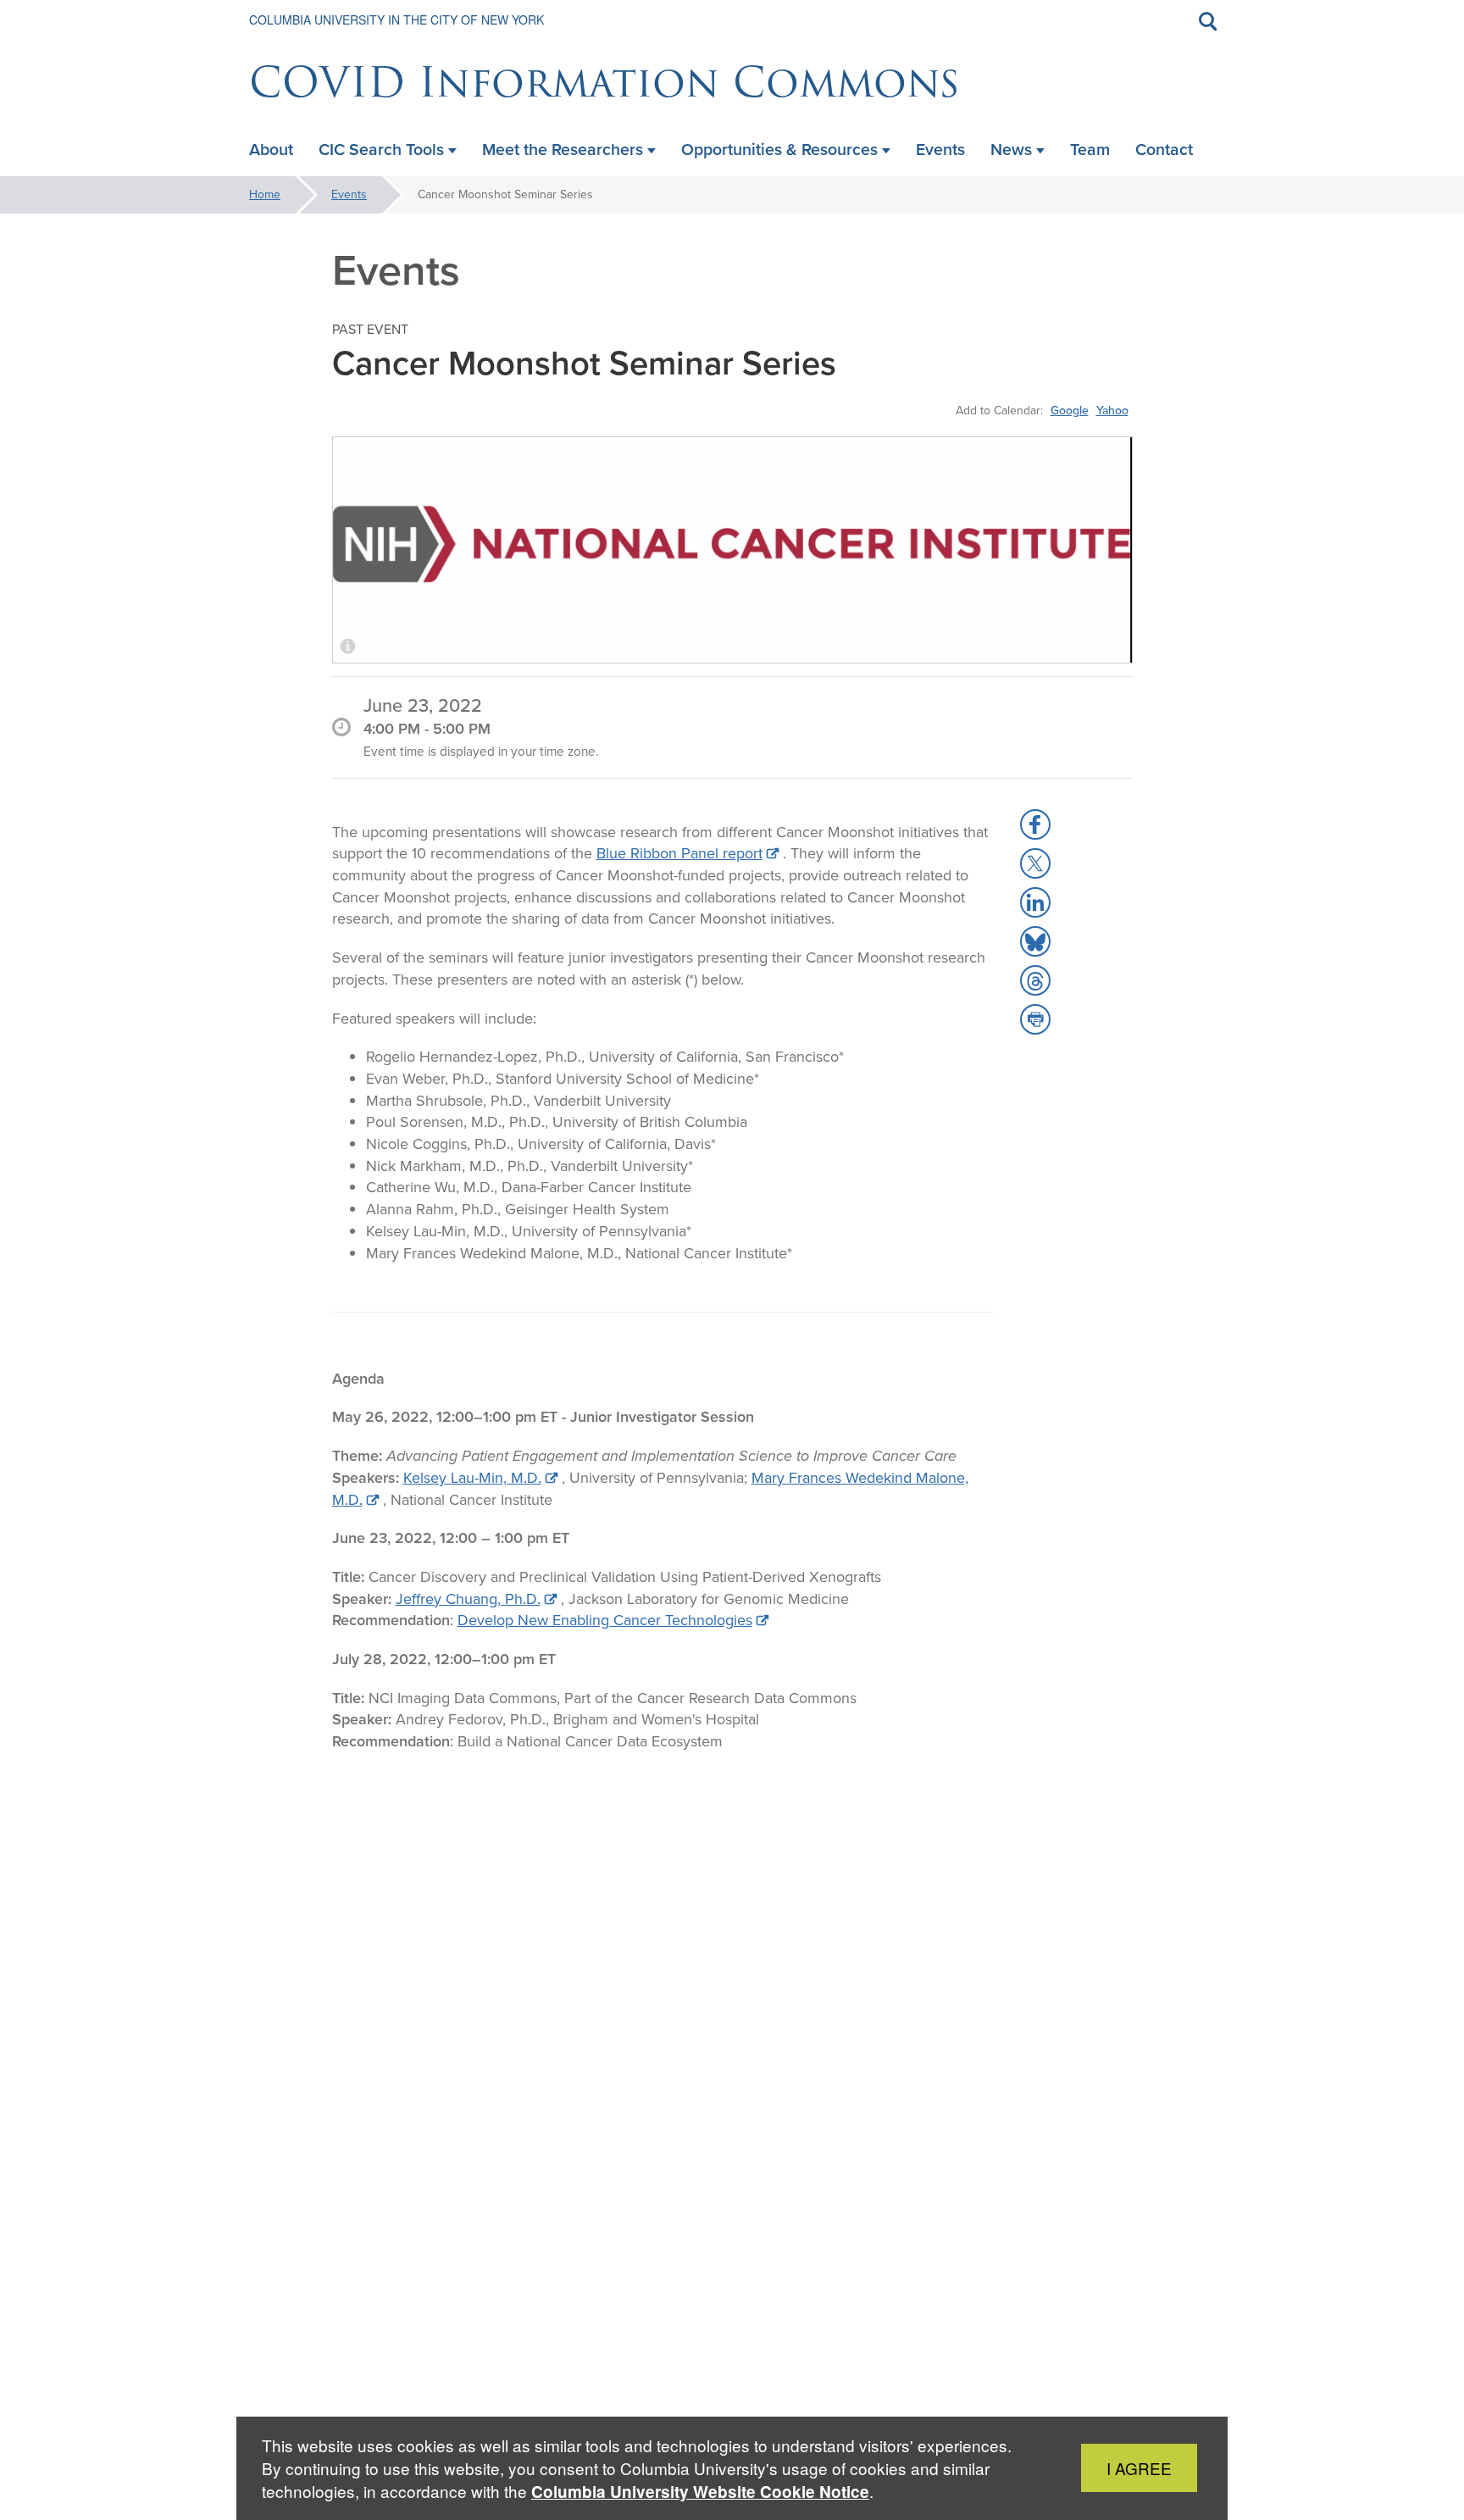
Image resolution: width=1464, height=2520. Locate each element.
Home (265, 194)
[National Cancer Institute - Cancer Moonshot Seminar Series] (732, 550)
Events (349, 194)
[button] (1035, 824)
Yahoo (1112, 410)
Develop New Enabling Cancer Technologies (605, 1620)
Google (1070, 410)
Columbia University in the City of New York (396, 19)
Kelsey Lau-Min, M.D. (472, 1478)
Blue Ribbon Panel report (679, 853)
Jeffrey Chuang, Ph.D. (468, 1599)
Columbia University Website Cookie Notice (700, 2492)
